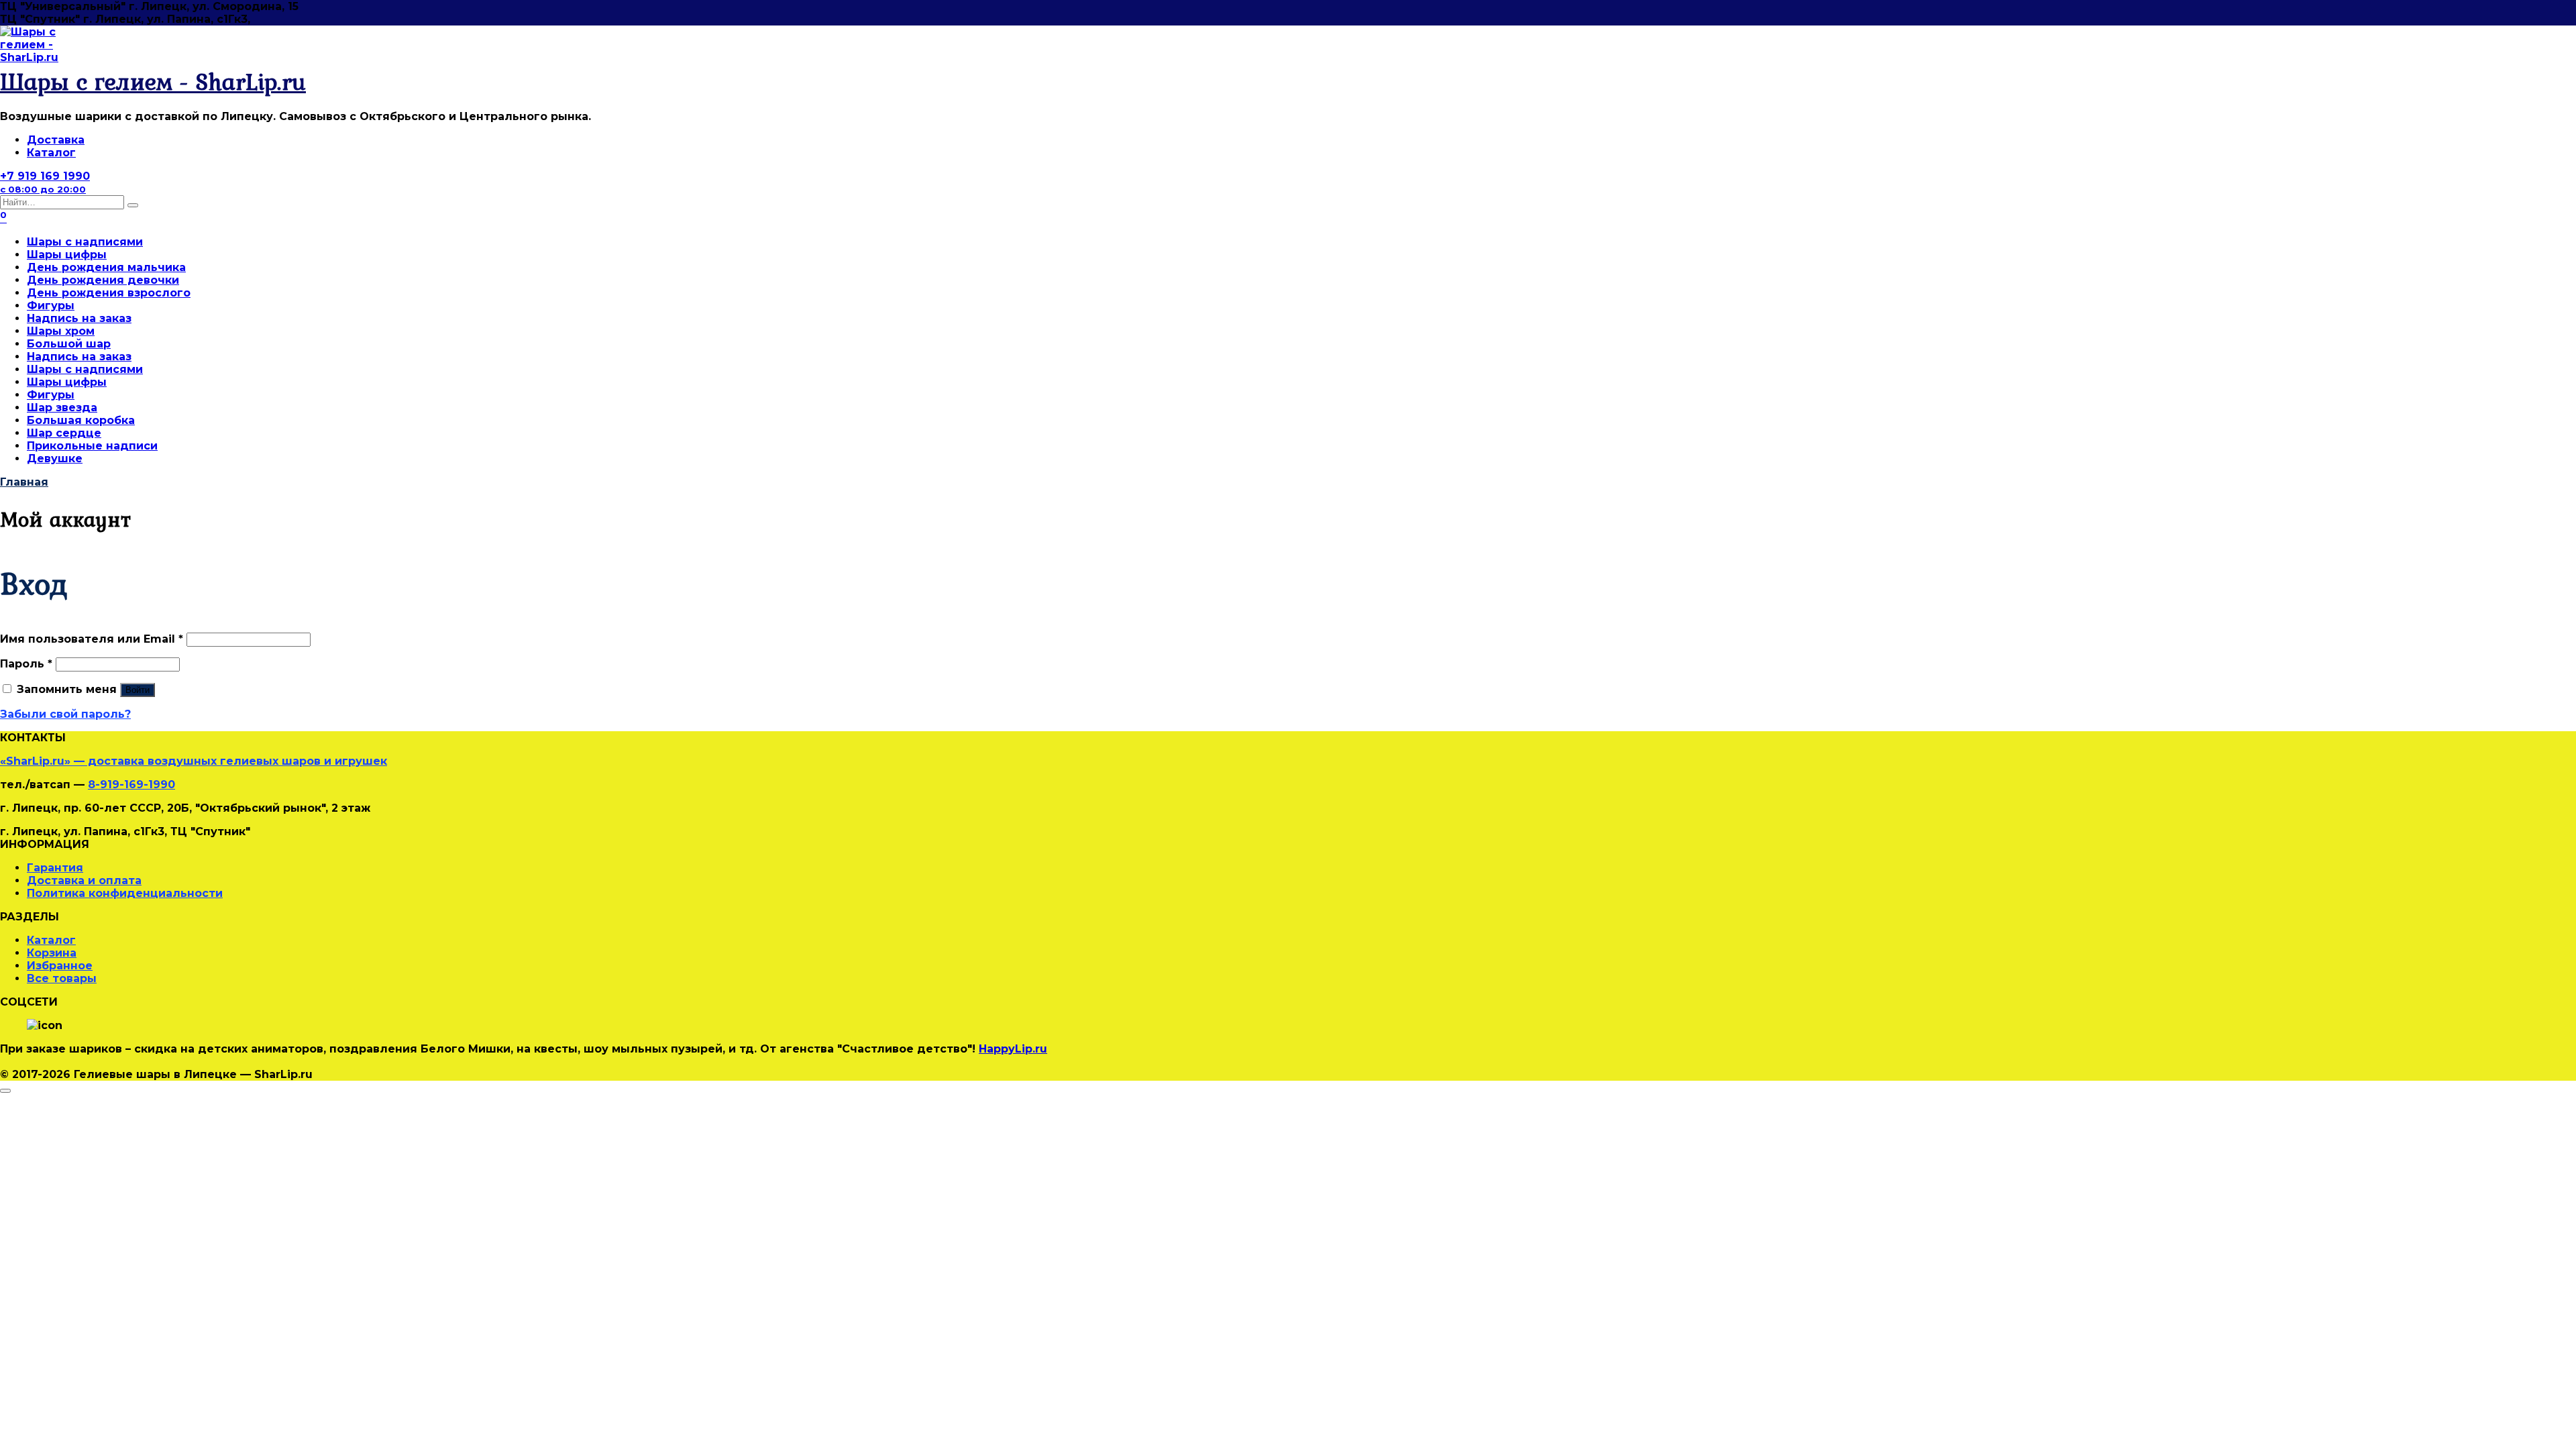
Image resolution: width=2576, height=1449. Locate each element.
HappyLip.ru (1013, 1049)
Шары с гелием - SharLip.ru (153, 82)
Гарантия (55, 868)
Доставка (56, 140)
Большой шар (69, 344)
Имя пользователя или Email (92, 639)
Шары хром (61, 331)
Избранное (60, 966)
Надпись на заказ (79, 318)
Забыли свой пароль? (65, 714)
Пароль (26, 664)
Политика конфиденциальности (125, 893)
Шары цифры (67, 255)
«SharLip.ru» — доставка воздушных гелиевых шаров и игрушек (194, 761)
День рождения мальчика (106, 267)
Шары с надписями (85, 242)
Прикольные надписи (92, 446)
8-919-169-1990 (131, 785)
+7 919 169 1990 (45, 182)
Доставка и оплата (84, 880)
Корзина (52, 953)
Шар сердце (64, 433)
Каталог (51, 153)
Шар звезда (62, 408)
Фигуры (51, 306)
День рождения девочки (103, 280)
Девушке (55, 459)
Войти (138, 690)
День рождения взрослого (109, 293)
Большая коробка (81, 420)
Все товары (62, 978)
